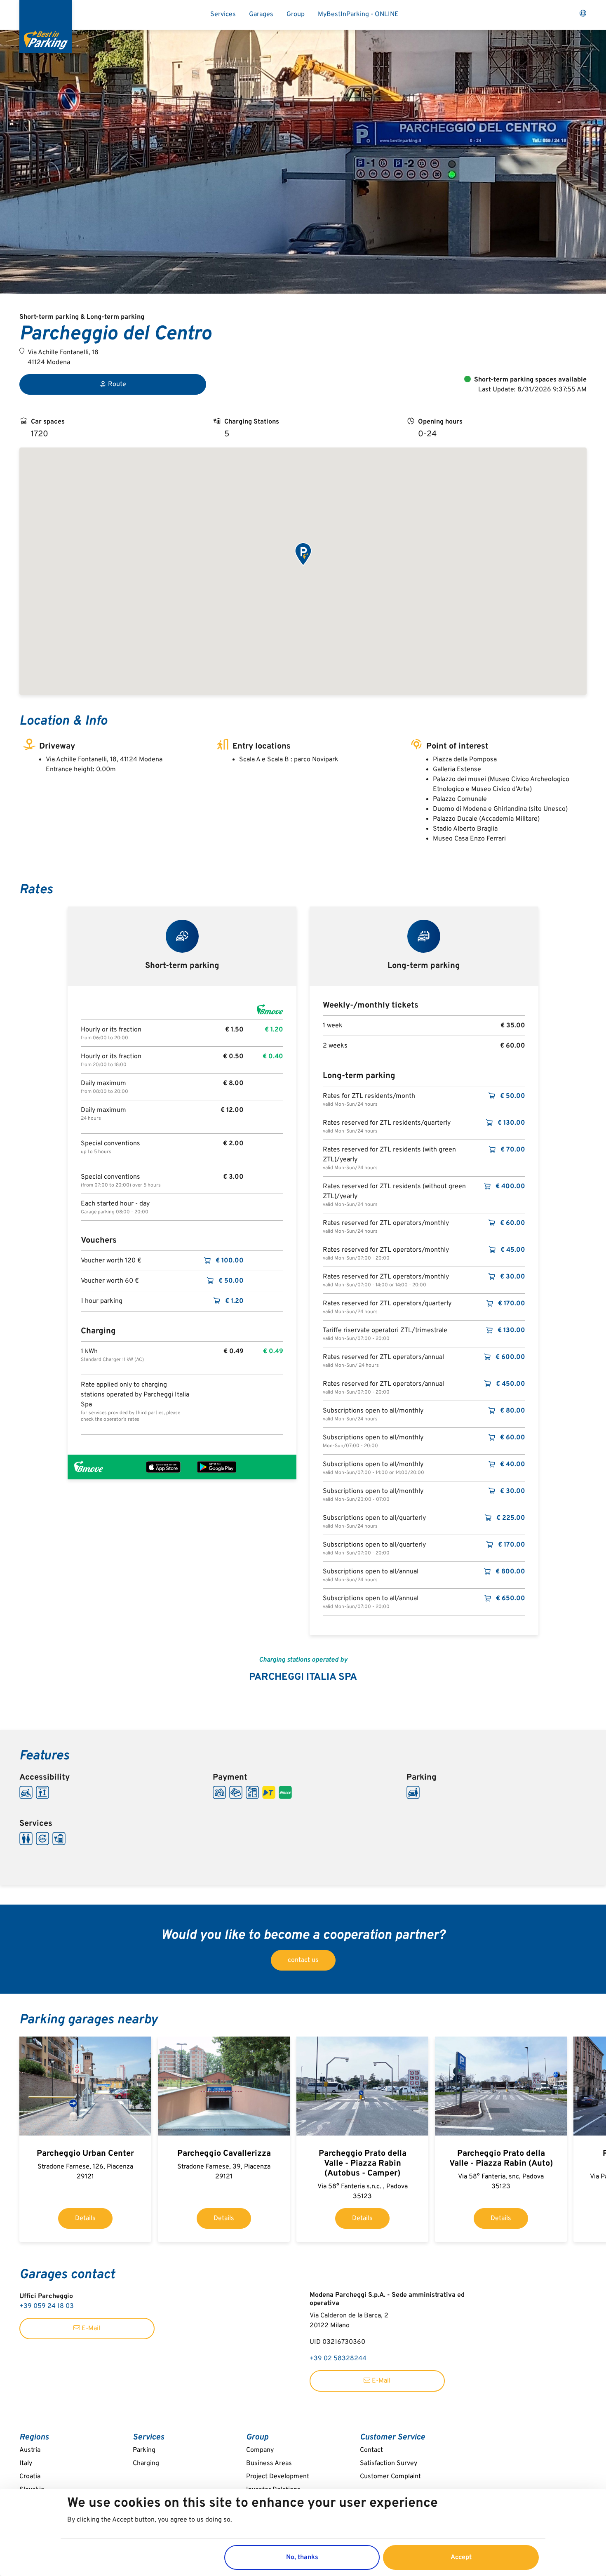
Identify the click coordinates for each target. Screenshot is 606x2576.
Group (296, 14)
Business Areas (269, 2463)
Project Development (278, 2477)
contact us (303, 1960)
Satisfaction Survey (389, 2463)
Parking (144, 2450)
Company (260, 2450)
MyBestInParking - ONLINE (358, 14)
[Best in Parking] (46, 26)
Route (117, 384)
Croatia (30, 2477)
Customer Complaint (390, 2477)
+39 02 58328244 (338, 2359)
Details (85, 2218)
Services (223, 14)
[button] (303, 555)
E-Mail (90, 2329)
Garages (261, 14)
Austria (30, 2450)
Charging (146, 2463)
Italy (26, 2463)
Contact (371, 2450)
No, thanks (302, 2557)
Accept (461, 2557)
